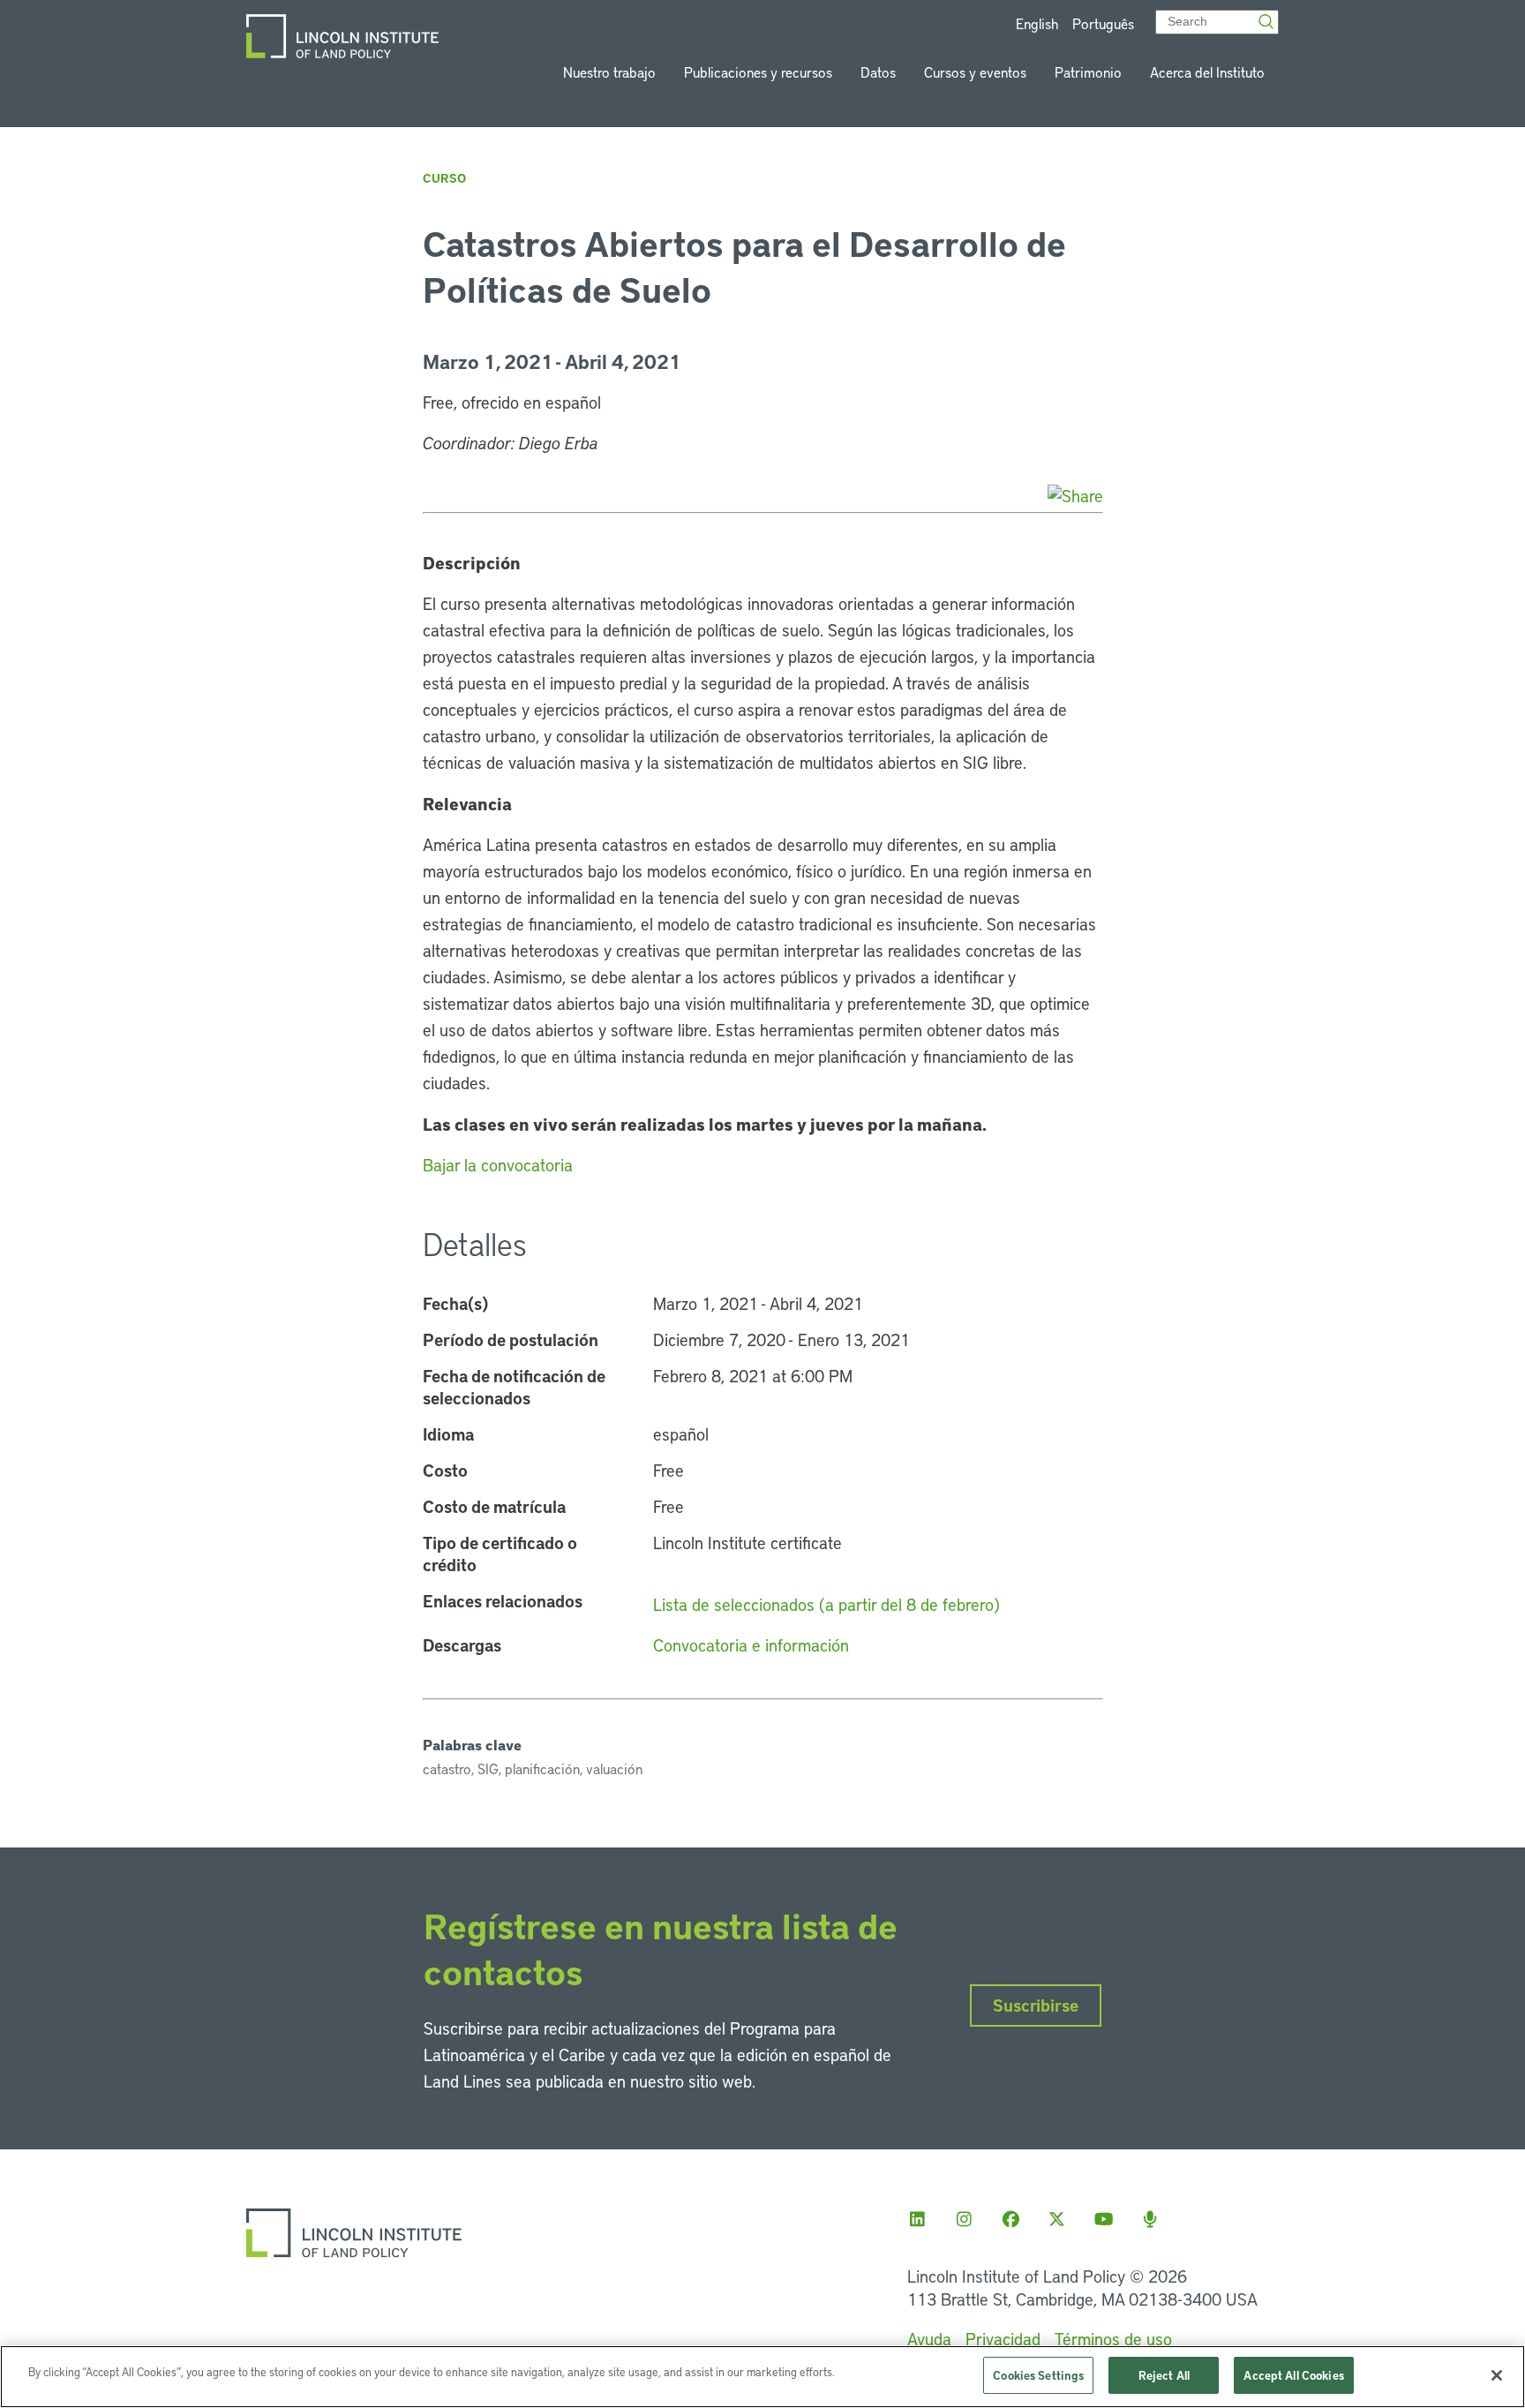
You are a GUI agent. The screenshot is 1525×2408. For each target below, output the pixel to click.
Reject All (1164, 2375)
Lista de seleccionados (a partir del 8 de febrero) (826, 1604)
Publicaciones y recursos (758, 72)
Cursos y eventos (975, 72)
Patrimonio (1088, 72)
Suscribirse (1036, 2005)
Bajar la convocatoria (498, 1165)
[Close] (1497, 2375)
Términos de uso (1113, 2339)
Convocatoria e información (751, 1645)
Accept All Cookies (1293, 2375)
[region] (762, 2377)
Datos (878, 72)
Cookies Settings (1038, 2375)
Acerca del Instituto (1207, 72)
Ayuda (929, 2339)
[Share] (1075, 496)
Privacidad (1003, 2339)
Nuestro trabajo (609, 72)
